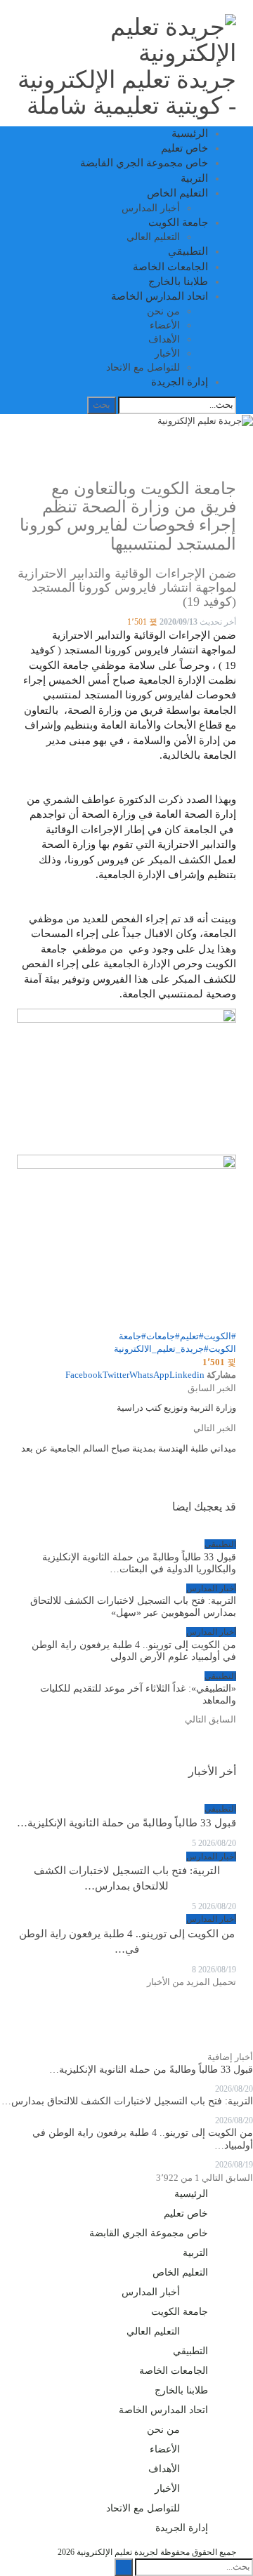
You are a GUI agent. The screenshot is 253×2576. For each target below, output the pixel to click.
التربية (194, 178)
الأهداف (164, 339)
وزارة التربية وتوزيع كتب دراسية (176, 1408)
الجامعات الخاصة (170, 267)
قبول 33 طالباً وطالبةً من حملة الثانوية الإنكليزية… (126, 1823)
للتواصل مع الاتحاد (143, 367)
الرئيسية (190, 133)
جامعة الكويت (178, 223)
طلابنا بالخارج (178, 281)
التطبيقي (188, 251)
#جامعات (163, 1336)
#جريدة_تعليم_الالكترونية (161, 1349)
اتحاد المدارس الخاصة (160, 296)
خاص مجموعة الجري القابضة (144, 163)
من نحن (163, 311)
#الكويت (220, 1336)
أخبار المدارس (151, 208)
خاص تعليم (184, 148)
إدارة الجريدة (180, 382)
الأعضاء (165, 325)
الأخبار (167, 353)
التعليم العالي (153, 237)
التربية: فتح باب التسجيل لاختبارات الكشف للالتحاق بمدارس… (127, 2101)
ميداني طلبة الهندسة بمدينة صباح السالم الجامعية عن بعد (129, 1448)
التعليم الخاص (177, 193)
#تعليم (192, 1336)
